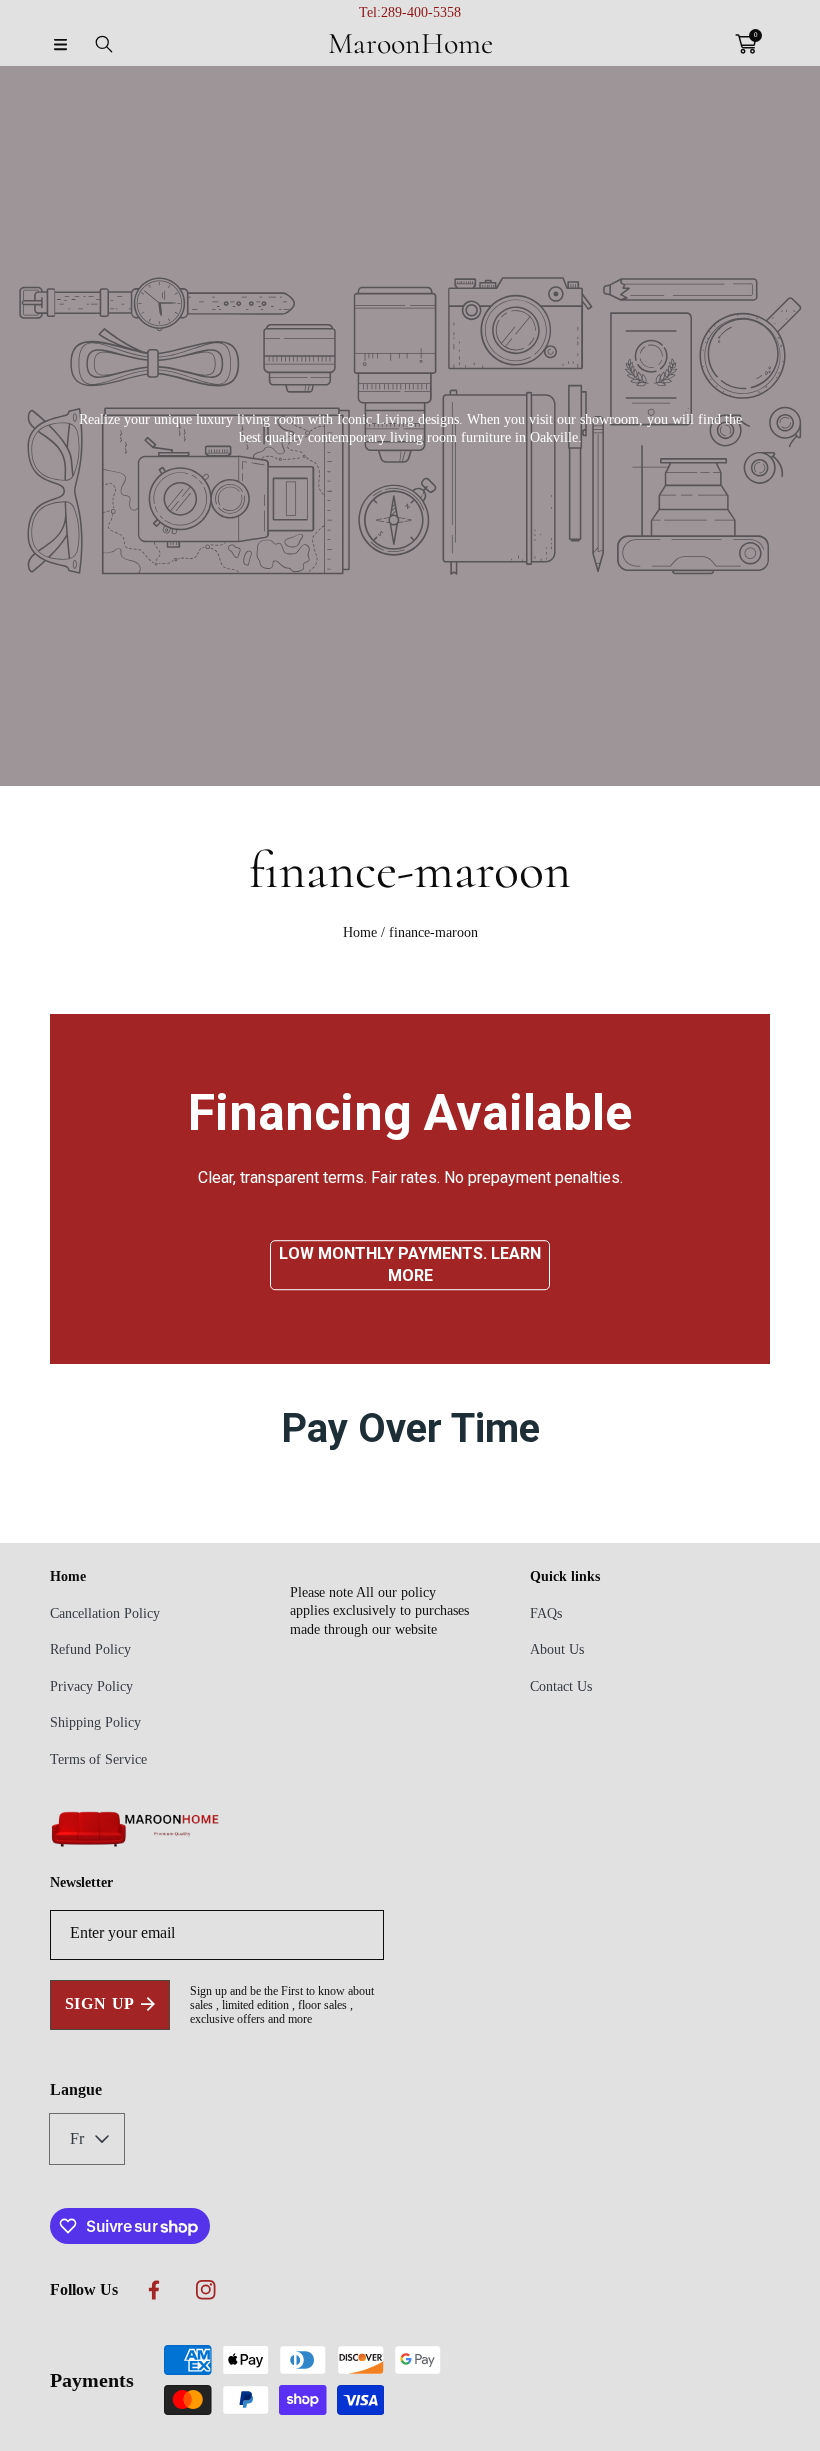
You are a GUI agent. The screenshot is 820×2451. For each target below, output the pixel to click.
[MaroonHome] (135, 1843)
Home (360, 932)
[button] (60, 44)
